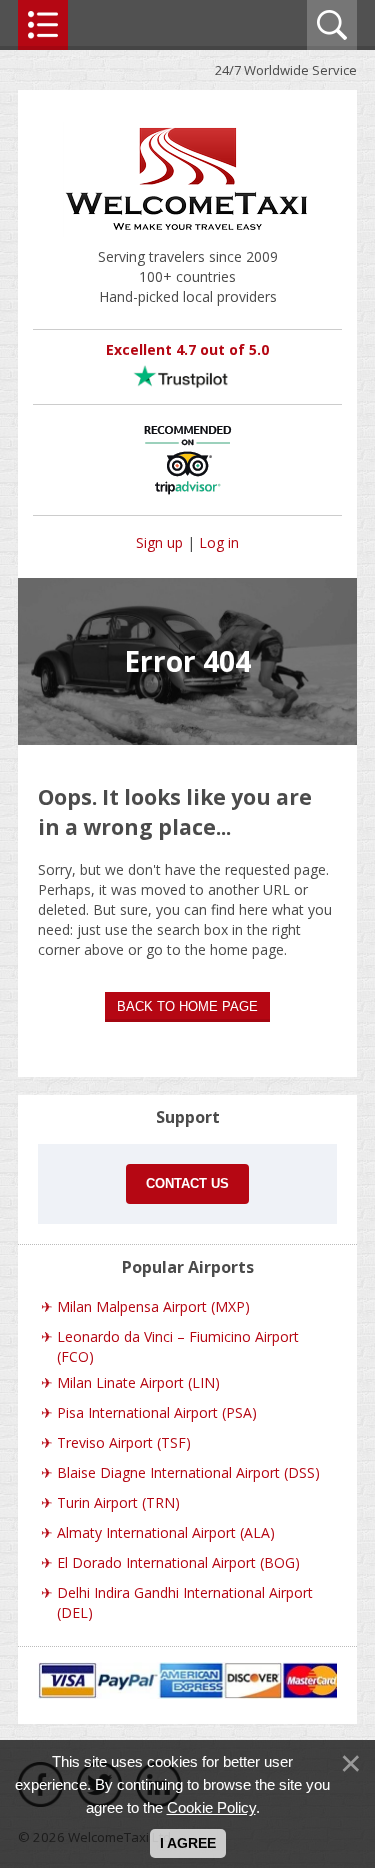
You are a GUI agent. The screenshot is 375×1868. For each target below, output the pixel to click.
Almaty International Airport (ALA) (166, 1532)
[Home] (188, 236)
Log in (219, 542)
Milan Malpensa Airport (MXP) (153, 1306)
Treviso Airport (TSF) (124, 1442)
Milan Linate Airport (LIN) (138, 1382)
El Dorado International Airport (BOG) (178, 1562)
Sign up (159, 542)
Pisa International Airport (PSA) (157, 1412)
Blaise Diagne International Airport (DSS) (188, 1472)
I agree (188, 1843)
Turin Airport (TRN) (118, 1502)
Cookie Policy (211, 1807)
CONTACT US (187, 1183)
